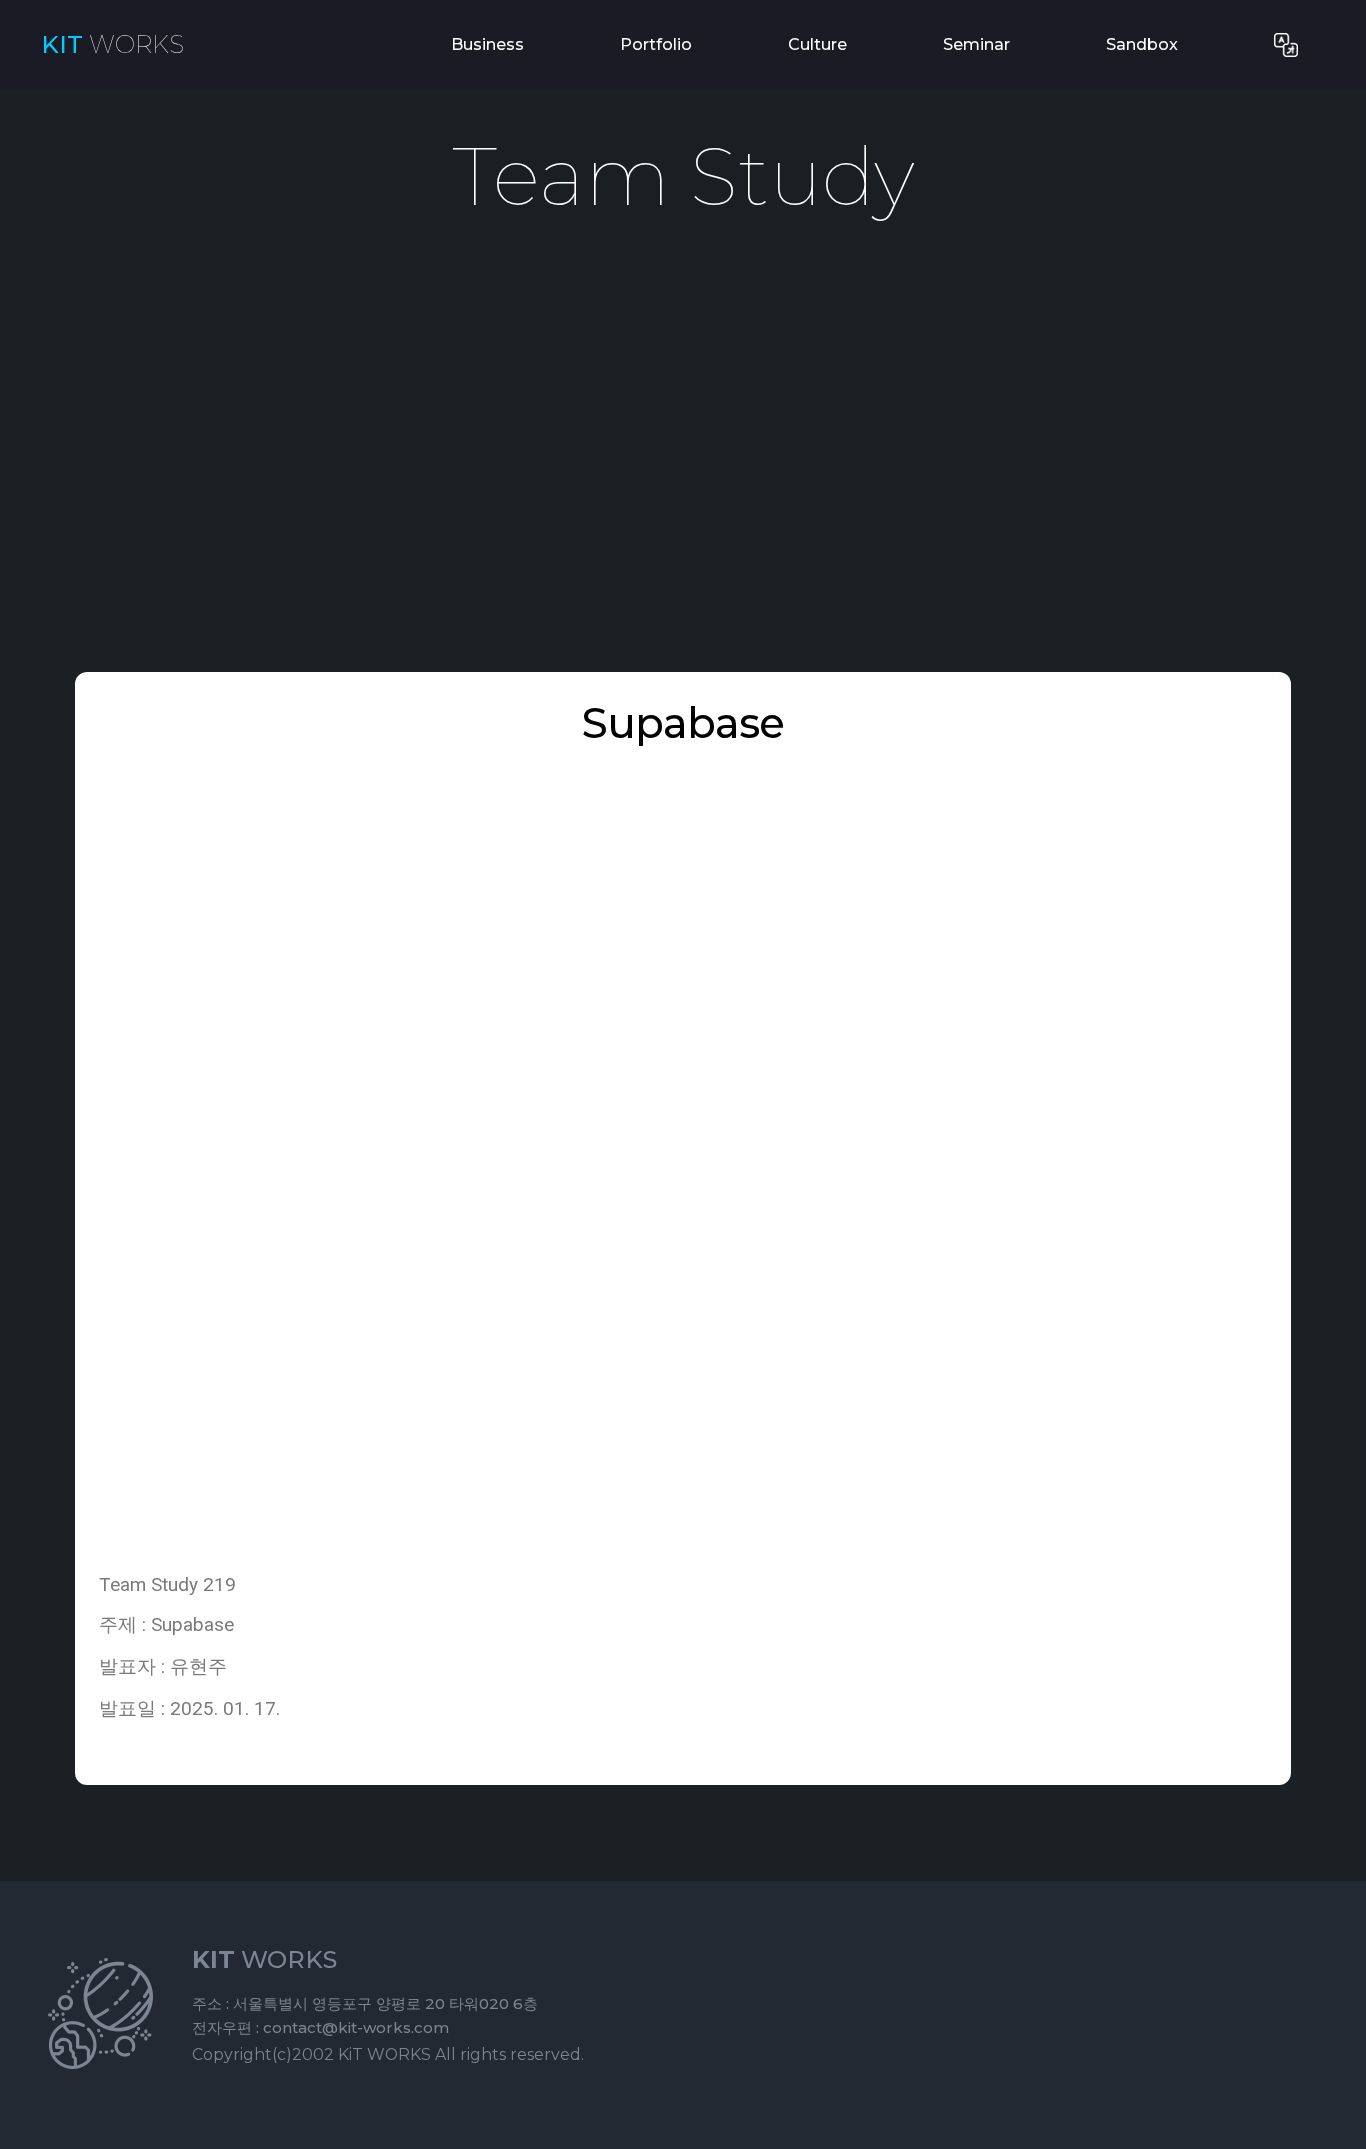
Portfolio (656, 44)
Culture (817, 44)
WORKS (112, 45)
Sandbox (1142, 44)
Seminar (976, 44)
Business (487, 44)
